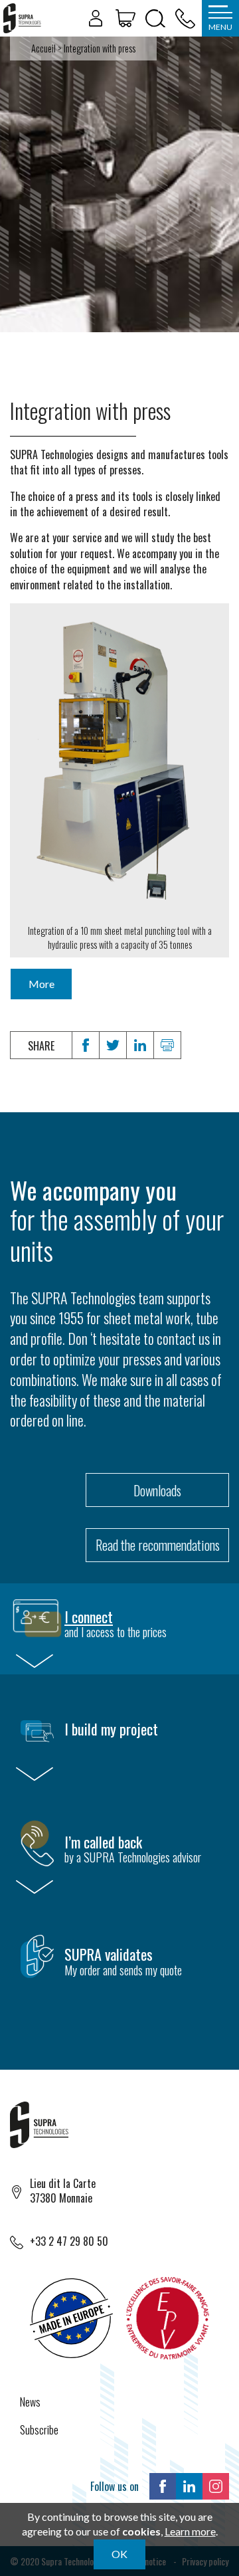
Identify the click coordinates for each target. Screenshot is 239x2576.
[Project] (125, 19)
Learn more (190, 2531)
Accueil (43, 48)
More (41, 984)
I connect (89, 1617)
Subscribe (39, 2430)
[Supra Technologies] (22, 18)
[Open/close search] (155, 19)
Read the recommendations (158, 1545)
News (30, 2402)
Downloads (157, 1490)
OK (119, 2554)
